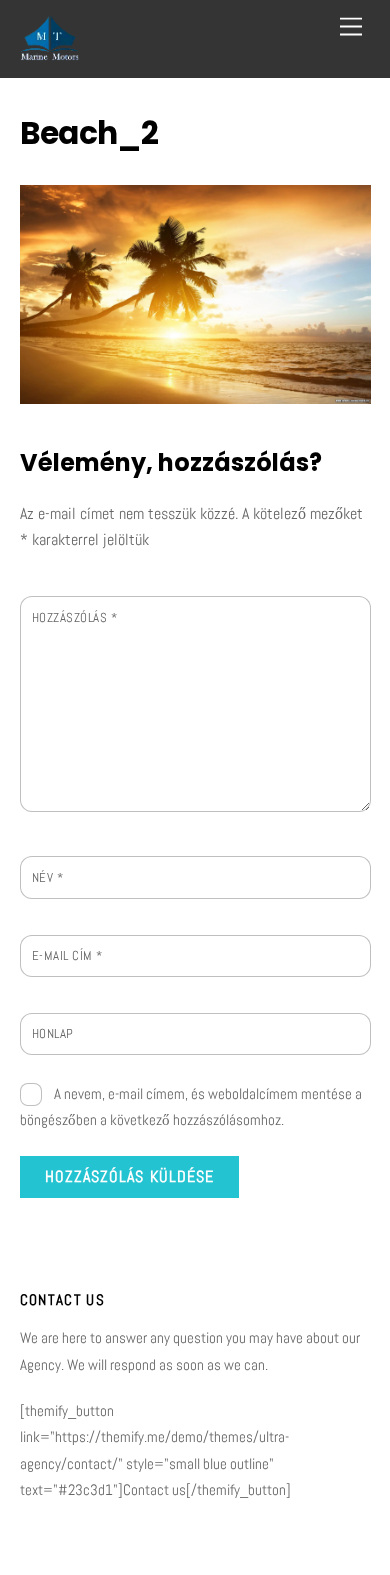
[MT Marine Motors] (50, 52)
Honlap (53, 1033)
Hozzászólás (75, 617)
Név (48, 877)
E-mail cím (67, 955)
